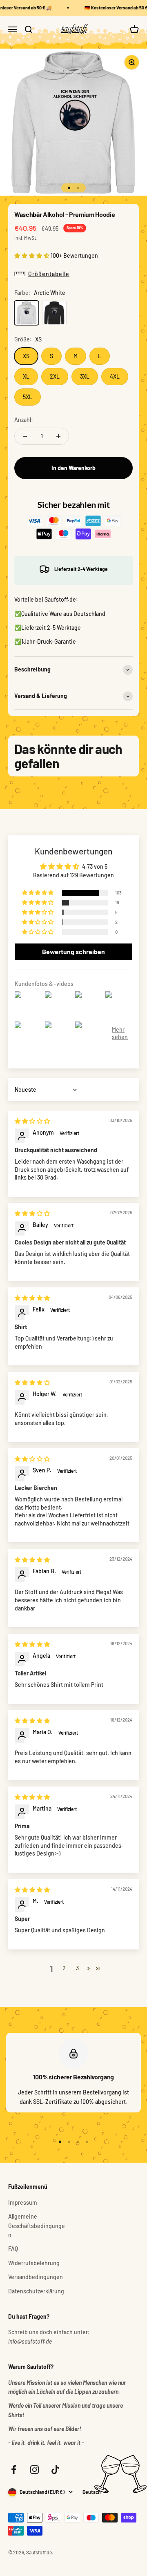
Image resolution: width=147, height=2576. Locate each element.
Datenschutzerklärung (36, 2291)
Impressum (23, 2202)
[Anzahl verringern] (25, 436)
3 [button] (77, 1968)
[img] (32, 1121)
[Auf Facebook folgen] (14, 2470)
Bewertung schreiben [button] (73, 951)
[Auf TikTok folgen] (55, 2470)
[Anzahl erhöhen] (58, 436)
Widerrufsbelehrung (34, 2263)
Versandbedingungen (36, 2277)
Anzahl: (24, 420)
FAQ (13, 2249)
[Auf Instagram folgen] (35, 2470)
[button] (32, 255)
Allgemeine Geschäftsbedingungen (37, 2226)
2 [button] (64, 1968)
